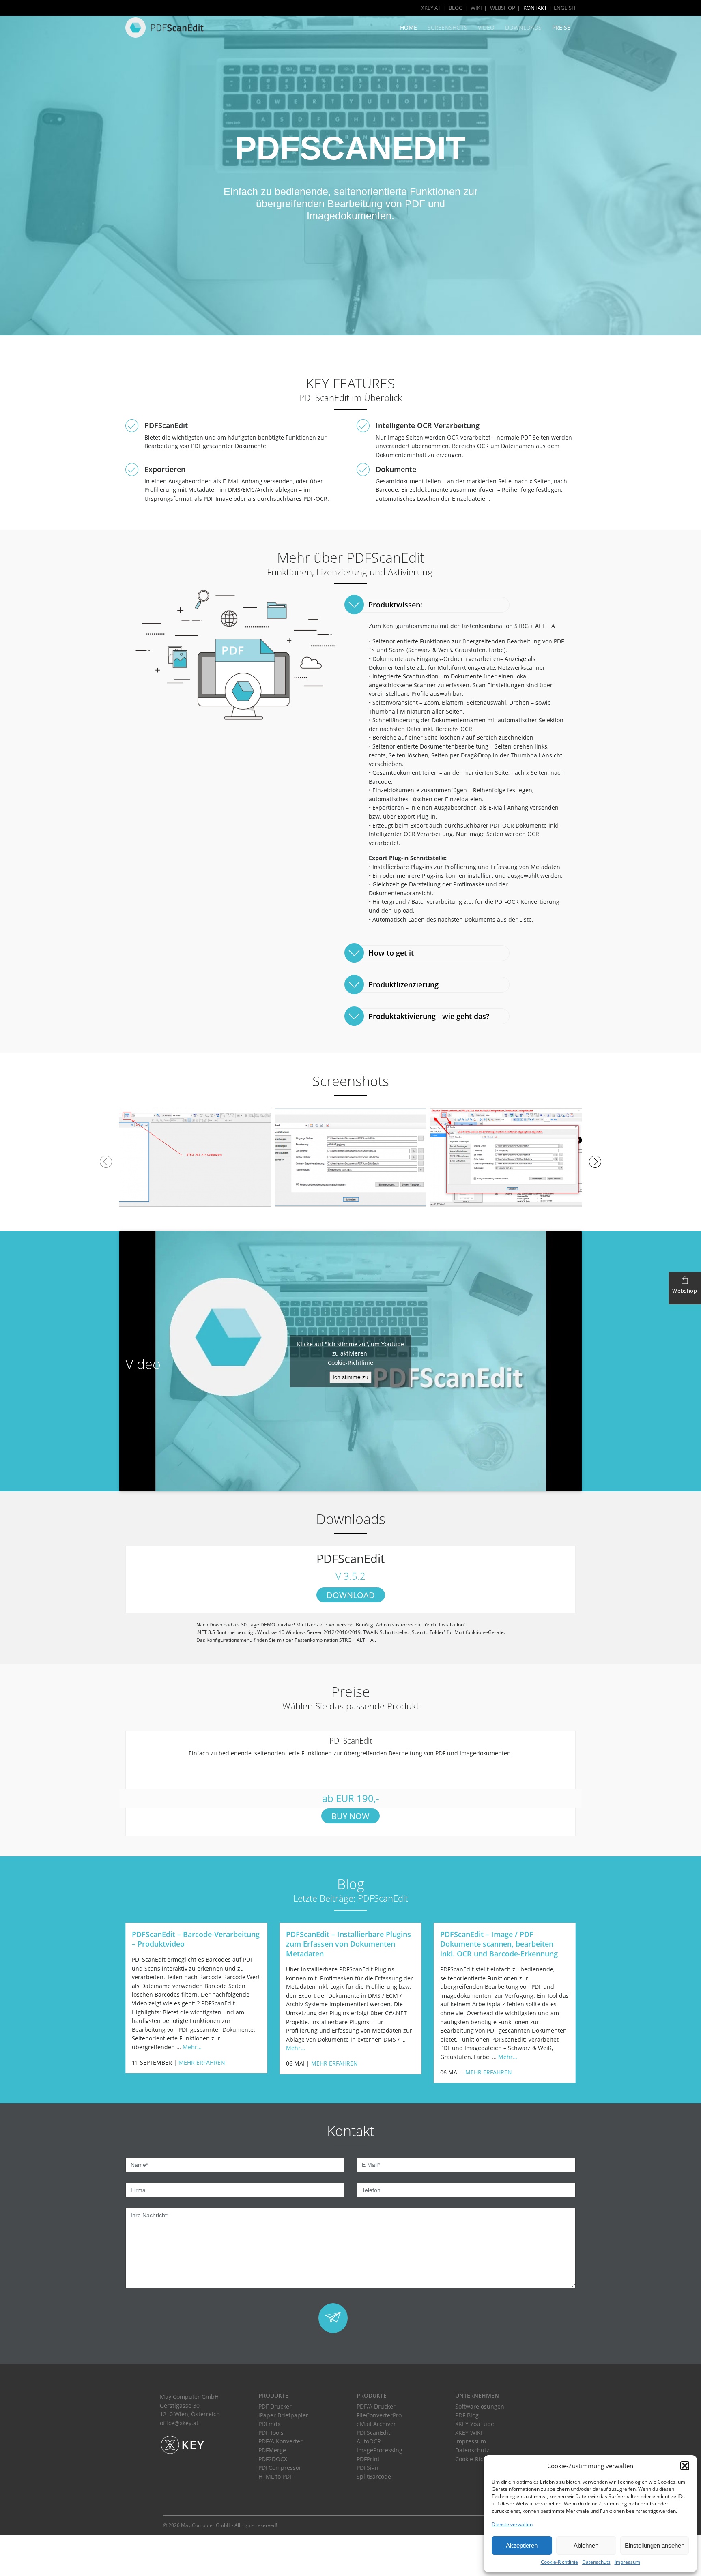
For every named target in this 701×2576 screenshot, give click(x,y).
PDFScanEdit (373, 2433)
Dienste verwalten (512, 2524)
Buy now (350, 1816)
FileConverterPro (379, 2415)
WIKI (476, 8)
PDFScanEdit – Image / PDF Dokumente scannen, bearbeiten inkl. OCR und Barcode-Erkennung (499, 1944)
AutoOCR (369, 2441)
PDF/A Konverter (281, 2441)
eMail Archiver (376, 2424)
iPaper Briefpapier (283, 2415)
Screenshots (447, 27)
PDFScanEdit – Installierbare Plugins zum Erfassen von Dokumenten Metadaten (348, 1944)
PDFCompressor (280, 2468)
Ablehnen (586, 2545)
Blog (456, 8)
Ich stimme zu (350, 1377)
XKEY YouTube (475, 2424)
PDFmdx (269, 2424)
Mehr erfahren (202, 2062)
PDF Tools (271, 2433)
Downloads (523, 27)
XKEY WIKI (469, 2433)
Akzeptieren (522, 2545)
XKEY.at (431, 8)
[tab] (429, 605)
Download (351, 1595)
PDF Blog (467, 2415)
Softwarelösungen (480, 2406)
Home (409, 27)
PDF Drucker (275, 2406)
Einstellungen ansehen (655, 2545)
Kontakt (535, 8)
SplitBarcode (374, 2476)
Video (486, 27)
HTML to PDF (275, 2476)
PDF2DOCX (273, 2459)
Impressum (627, 2562)
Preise (561, 27)
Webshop (503, 8)
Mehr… (192, 2047)
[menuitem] (561, 8)
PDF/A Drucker (376, 2406)
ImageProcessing (380, 2450)
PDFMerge (272, 2450)
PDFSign (368, 2468)
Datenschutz (596, 2562)
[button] (685, 2466)
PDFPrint (368, 2459)
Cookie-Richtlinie (559, 2562)
